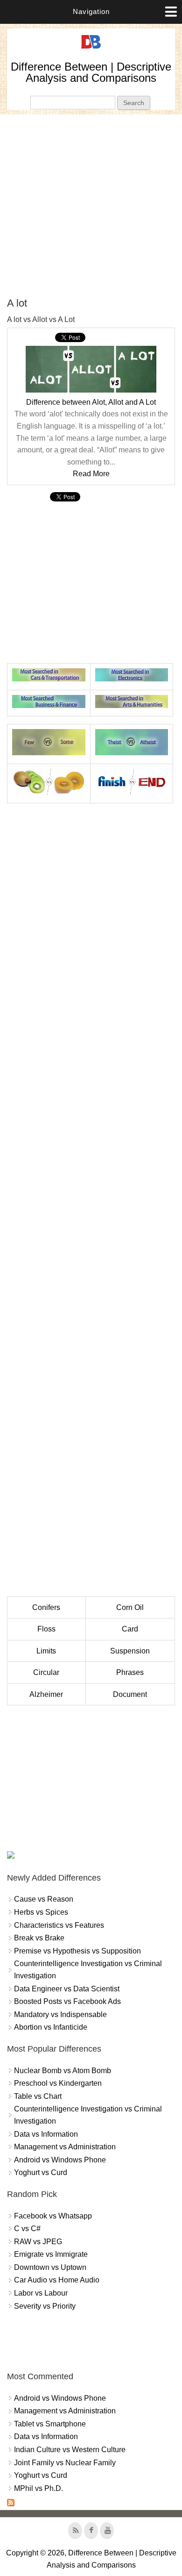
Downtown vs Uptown (50, 2267)
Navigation (91, 11)
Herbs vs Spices (41, 1912)
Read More (91, 474)
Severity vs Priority (45, 2306)
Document (130, 1694)
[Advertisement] (91, 206)
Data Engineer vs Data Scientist (67, 1989)
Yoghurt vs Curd (41, 2172)
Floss (46, 1629)
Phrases (130, 1672)
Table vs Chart (38, 2096)
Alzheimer (46, 1694)
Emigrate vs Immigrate (51, 2254)
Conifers (46, 1607)
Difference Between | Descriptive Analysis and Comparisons (91, 72)
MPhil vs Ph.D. (38, 2488)
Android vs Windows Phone (60, 2160)
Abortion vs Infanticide (51, 2027)
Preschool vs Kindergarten (58, 2083)
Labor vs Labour (41, 2293)
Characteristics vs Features (59, 1925)
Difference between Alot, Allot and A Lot (91, 402)
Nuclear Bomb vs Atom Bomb (63, 2071)
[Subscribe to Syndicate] (11, 2504)
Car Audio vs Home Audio (57, 2280)
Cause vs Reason (44, 1899)
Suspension (130, 1651)
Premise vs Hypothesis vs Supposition (77, 1951)
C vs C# (27, 2229)
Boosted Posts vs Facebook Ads (67, 2001)
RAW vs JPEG (38, 2242)
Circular (46, 1672)
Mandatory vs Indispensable (60, 2014)
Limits (46, 1651)
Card (130, 1629)
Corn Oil (130, 1607)
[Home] (91, 49)
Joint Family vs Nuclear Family (65, 2463)
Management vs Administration (65, 2147)
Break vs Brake (39, 1938)
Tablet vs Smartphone (50, 2424)
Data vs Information (46, 2134)
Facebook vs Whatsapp (53, 2216)
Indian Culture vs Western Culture (70, 2450)
